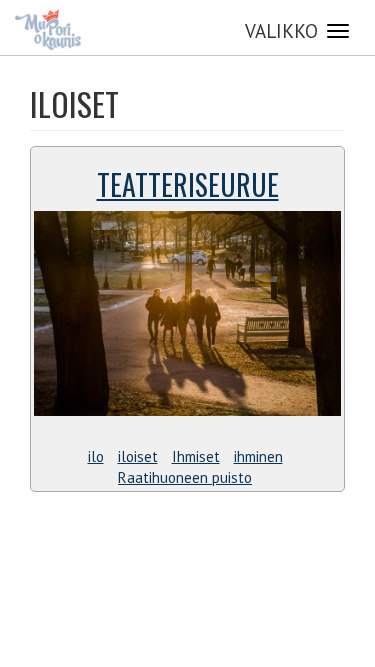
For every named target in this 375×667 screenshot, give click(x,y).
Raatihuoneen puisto (185, 477)
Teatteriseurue (188, 184)
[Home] (48, 30)
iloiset (138, 456)
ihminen (258, 456)
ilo (96, 456)
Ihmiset (196, 456)
